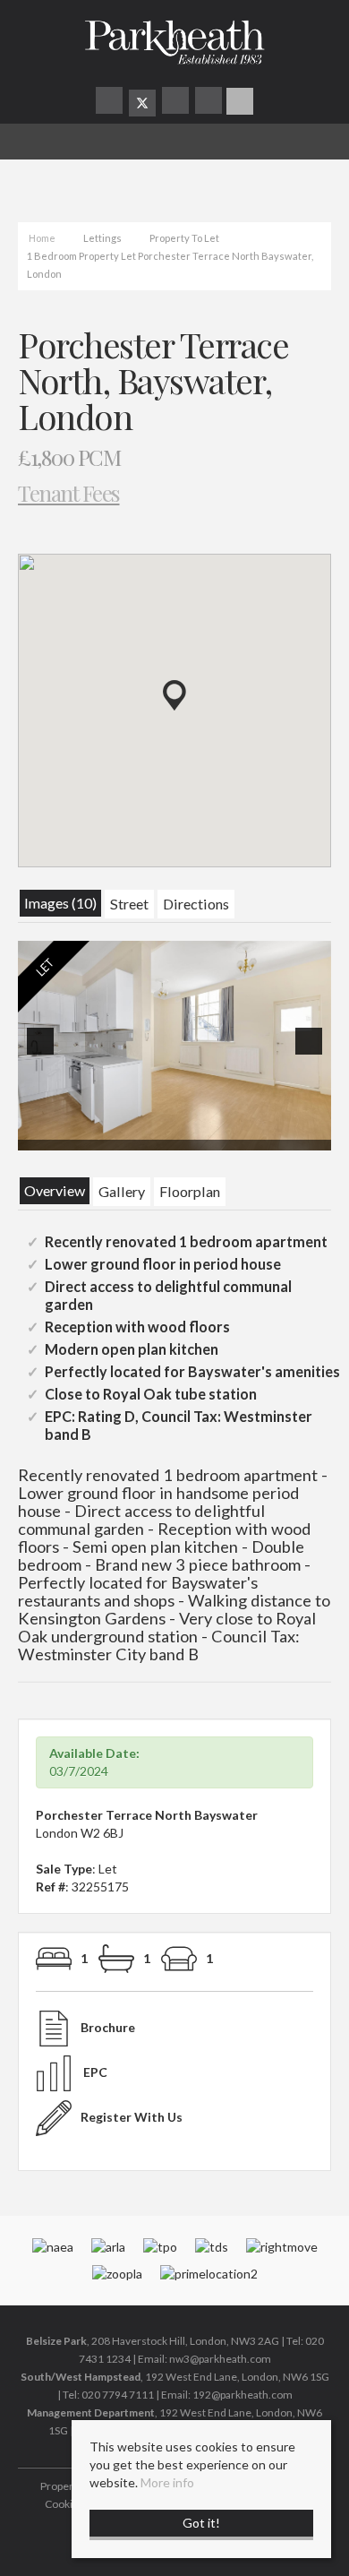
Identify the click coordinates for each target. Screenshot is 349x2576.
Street (129, 904)
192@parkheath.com (243, 2395)
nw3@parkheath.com (220, 2359)
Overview (55, 1190)
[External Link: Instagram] (177, 103)
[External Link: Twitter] (142, 103)
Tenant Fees (69, 492)
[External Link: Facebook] (111, 103)
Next (312, 1053)
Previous (44, 1053)
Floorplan (190, 1191)
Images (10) (60, 903)
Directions (196, 904)
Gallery (122, 1191)
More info (167, 2482)
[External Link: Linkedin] (210, 103)
